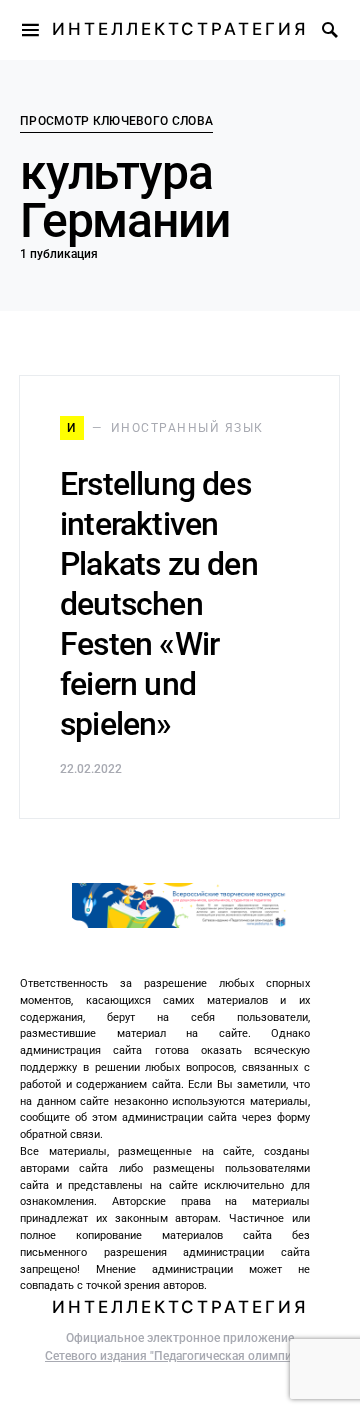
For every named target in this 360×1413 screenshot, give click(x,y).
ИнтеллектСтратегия (180, 29)
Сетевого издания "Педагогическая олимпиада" (180, 1356)
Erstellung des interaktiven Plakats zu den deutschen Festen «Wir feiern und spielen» (159, 604)
